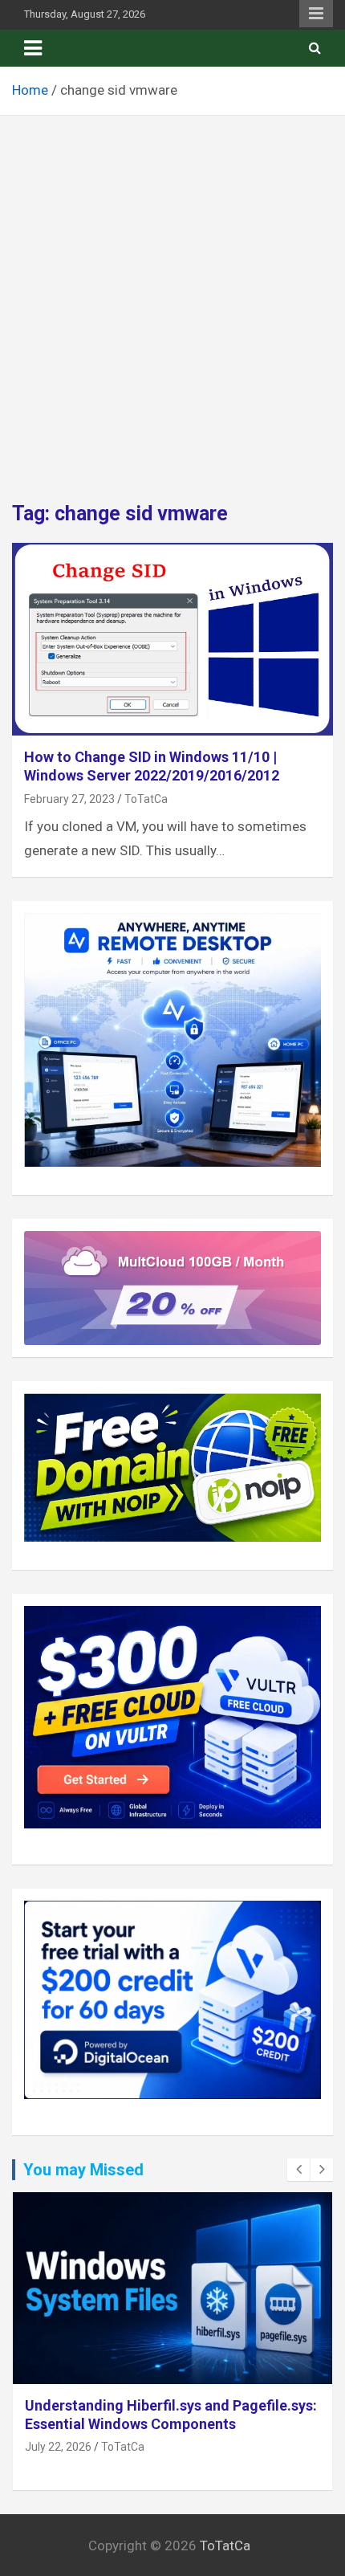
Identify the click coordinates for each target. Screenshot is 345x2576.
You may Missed (83, 2170)
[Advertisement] (172, 296)
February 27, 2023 (69, 799)
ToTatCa (146, 799)
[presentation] (298, 2170)
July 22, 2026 (58, 2447)
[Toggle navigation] (33, 48)
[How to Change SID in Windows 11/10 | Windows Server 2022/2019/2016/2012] (172, 639)
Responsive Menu (316, 14)
